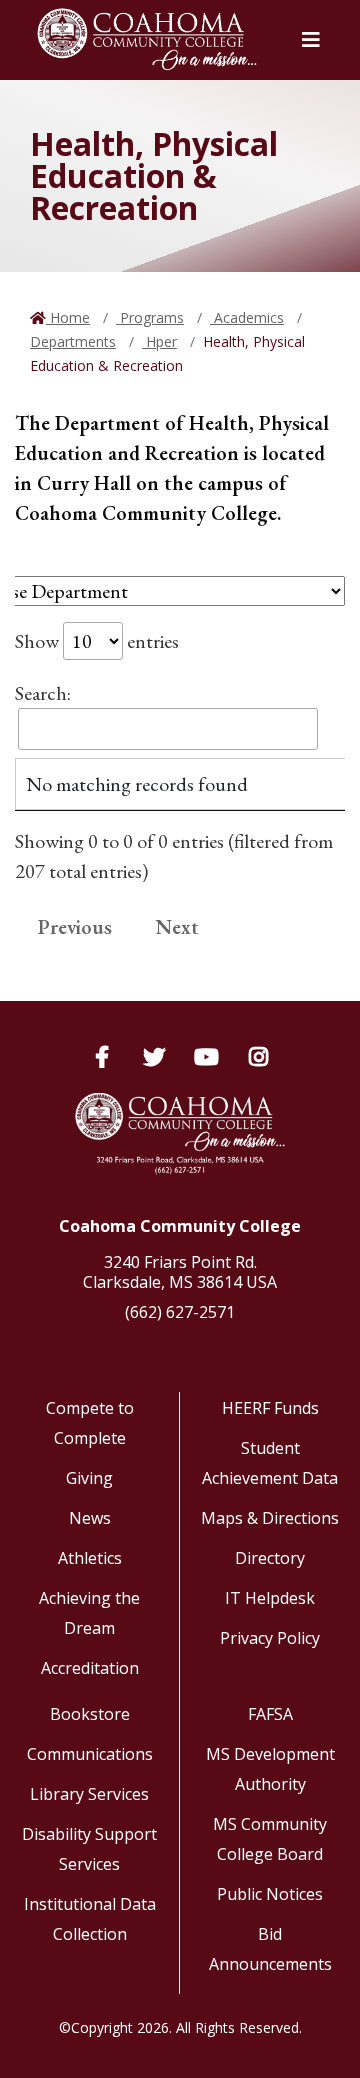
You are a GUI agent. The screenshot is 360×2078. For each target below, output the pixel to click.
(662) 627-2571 (180, 1312)
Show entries (97, 641)
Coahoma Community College (180, 1226)
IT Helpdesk (270, 1598)
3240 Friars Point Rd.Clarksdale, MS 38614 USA (180, 1272)
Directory (270, 1558)
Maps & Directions (270, 1518)
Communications (90, 1754)
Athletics (90, 1558)
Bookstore (90, 1714)
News (90, 1518)
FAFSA (270, 1714)
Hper (159, 341)
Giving (89, 1478)
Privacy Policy (270, 1638)
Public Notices (270, 1894)
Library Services (89, 1794)
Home (68, 317)
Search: (43, 693)
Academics (247, 317)
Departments (73, 341)
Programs (150, 317)
